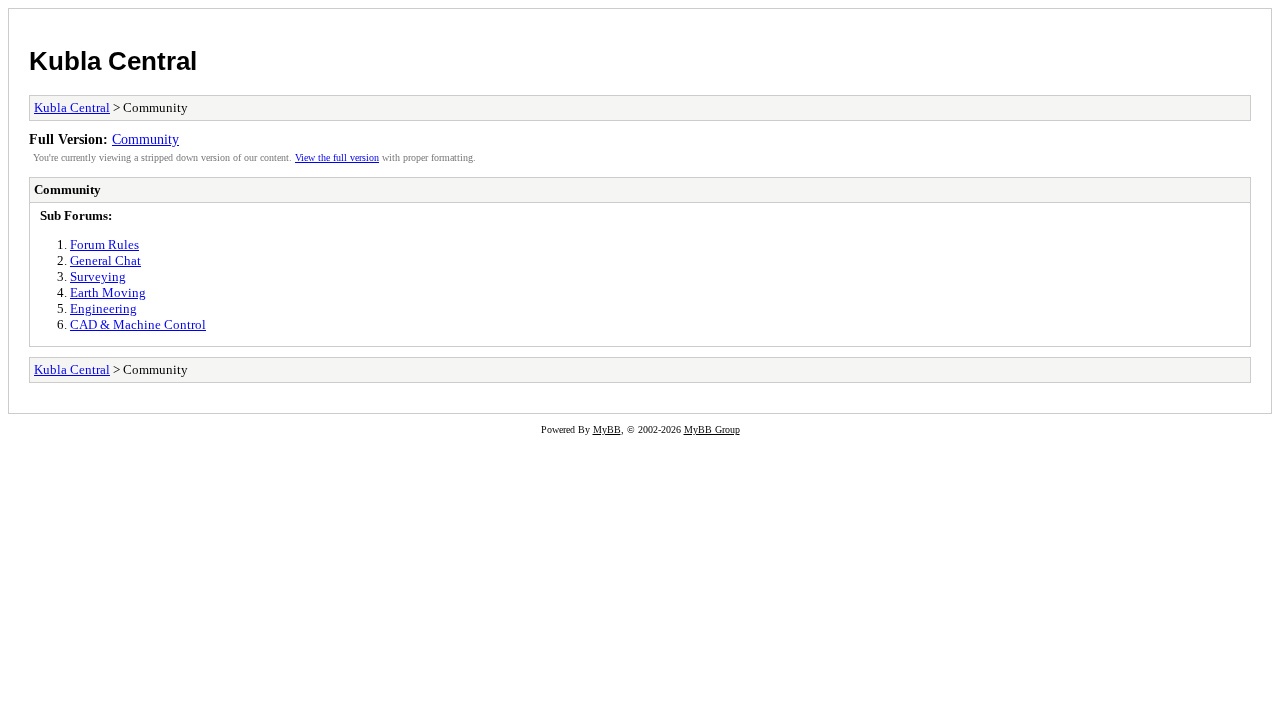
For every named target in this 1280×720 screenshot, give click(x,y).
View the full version (337, 157)
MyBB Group (712, 429)
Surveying (98, 276)
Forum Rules (104, 244)
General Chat (105, 260)
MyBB (607, 429)
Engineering (103, 308)
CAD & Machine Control (138, 324)
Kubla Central (113, 61)
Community (145, 139)
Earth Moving (108, 292)
